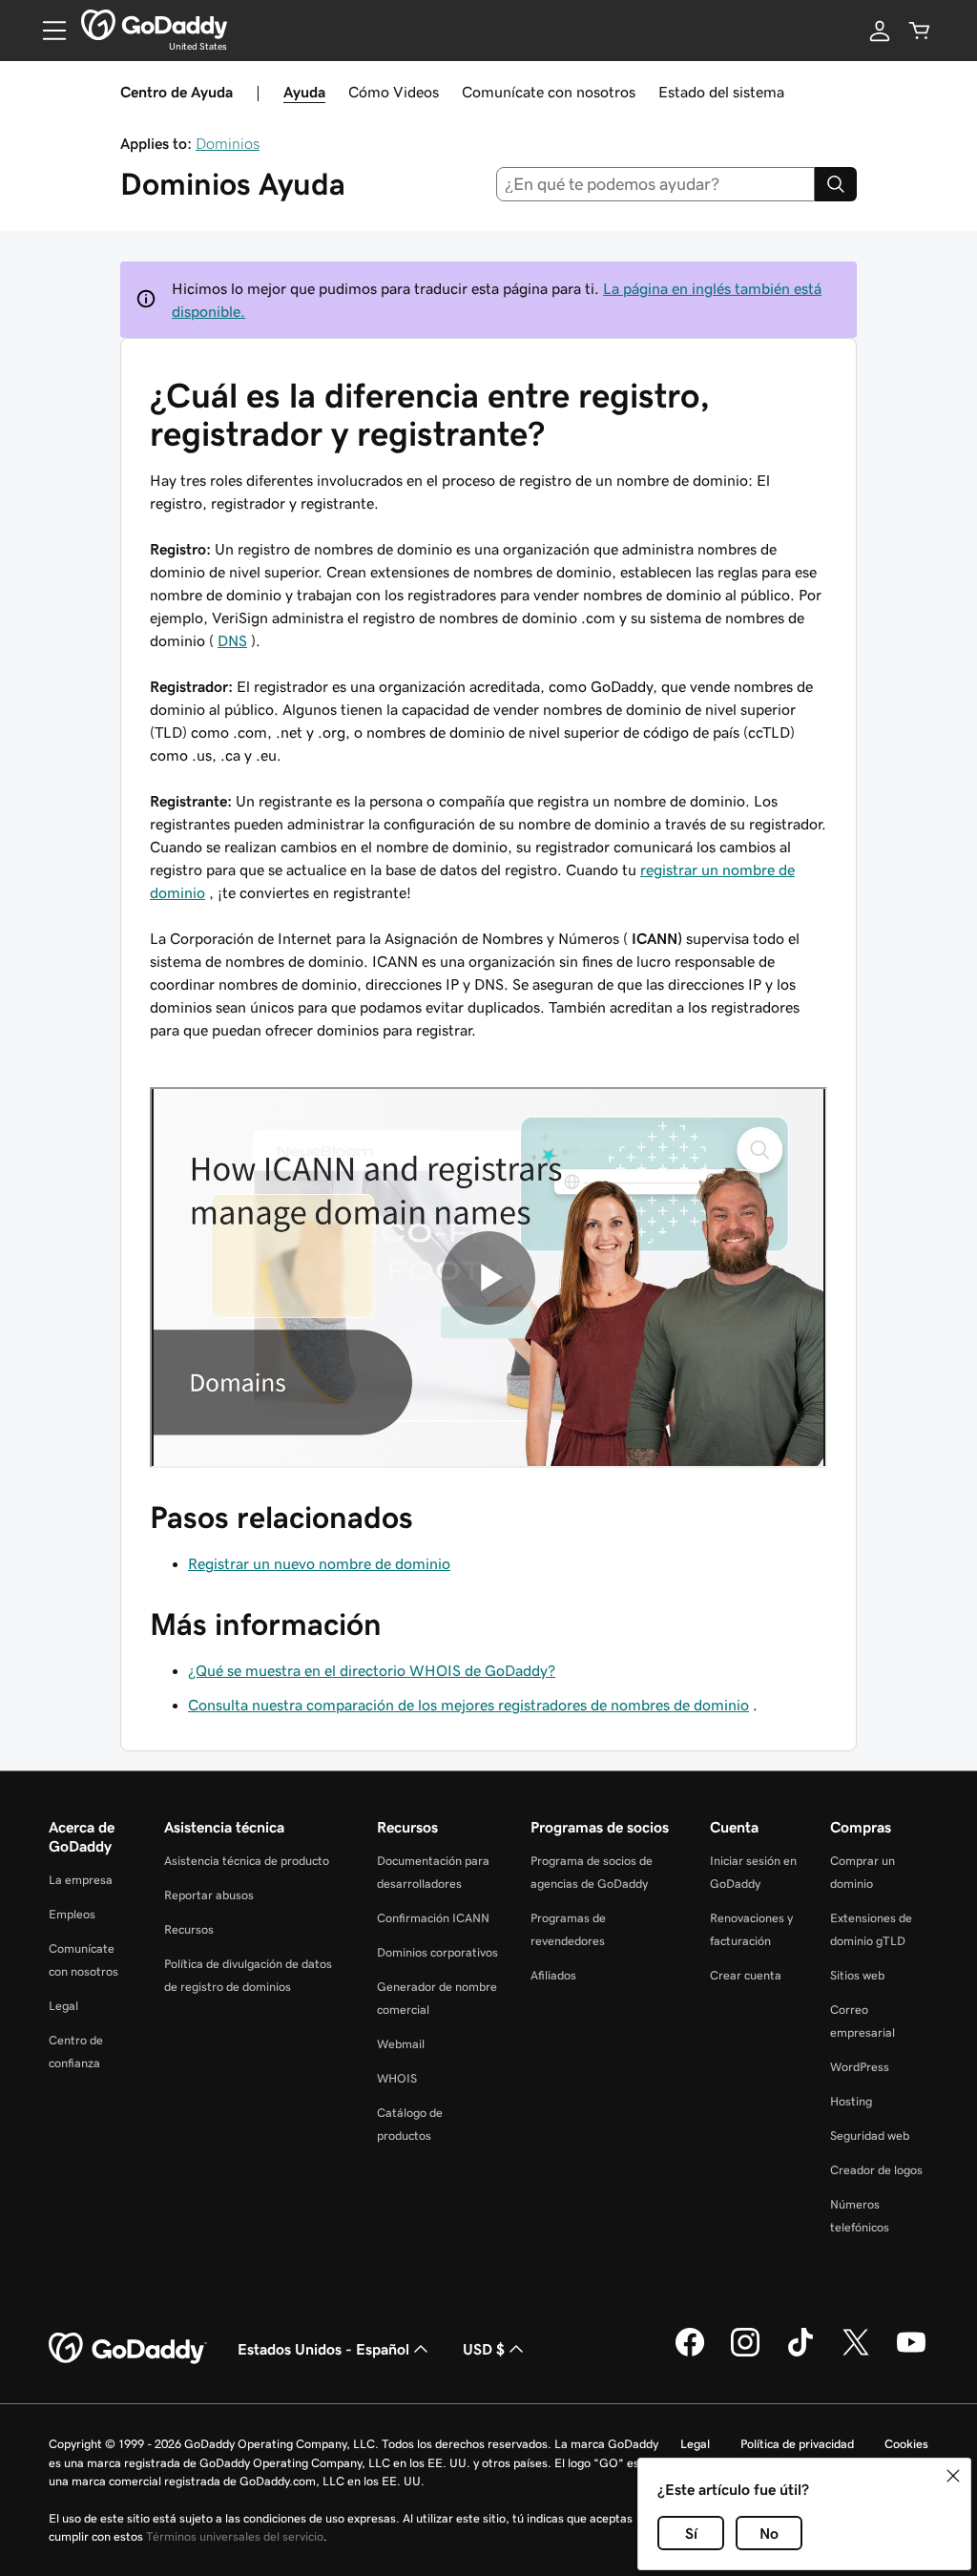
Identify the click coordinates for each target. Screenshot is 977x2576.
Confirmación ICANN (433, 1918)
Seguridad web (870, 2136)
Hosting (851, 2101)
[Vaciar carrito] (920, 31)
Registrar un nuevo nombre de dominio (319, 1563)
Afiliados (553, 1975)
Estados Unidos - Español (323, 2349)
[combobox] (656, 184)
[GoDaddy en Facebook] (690, 2354)
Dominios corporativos (437, 1952)
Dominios (228, 143)
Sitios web (857, 1975)
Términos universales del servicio (235, 2536)
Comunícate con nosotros (549, 92)
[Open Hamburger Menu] (47, 31)
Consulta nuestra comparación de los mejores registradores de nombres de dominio (468, 1705)
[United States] (154, 25)
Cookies (906, 2444)
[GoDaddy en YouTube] (911, 2354)
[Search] (836, 184)
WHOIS (397, 2078)
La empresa (81, 1880)
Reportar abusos (209, 1895)
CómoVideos (394, 92)
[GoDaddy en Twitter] (856, 2354)
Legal (63, 2006)
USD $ (484, 2349)
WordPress (860, 2067)
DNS (232, 640)
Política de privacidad (797, 2444)
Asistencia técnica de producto (247, 1861)
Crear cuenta (746, 1975)
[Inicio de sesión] (880, 31)
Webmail (401, 2044)
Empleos (72, 1914)
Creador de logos (876, 2170)
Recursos (189, 1929)
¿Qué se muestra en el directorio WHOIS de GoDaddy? (372, 1670)
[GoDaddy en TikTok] (800, 2354)
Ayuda (304, 92)
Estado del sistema (721, 92)
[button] (953, 2476)
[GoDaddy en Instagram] (745, 2354)
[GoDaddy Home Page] (128, 2349)
